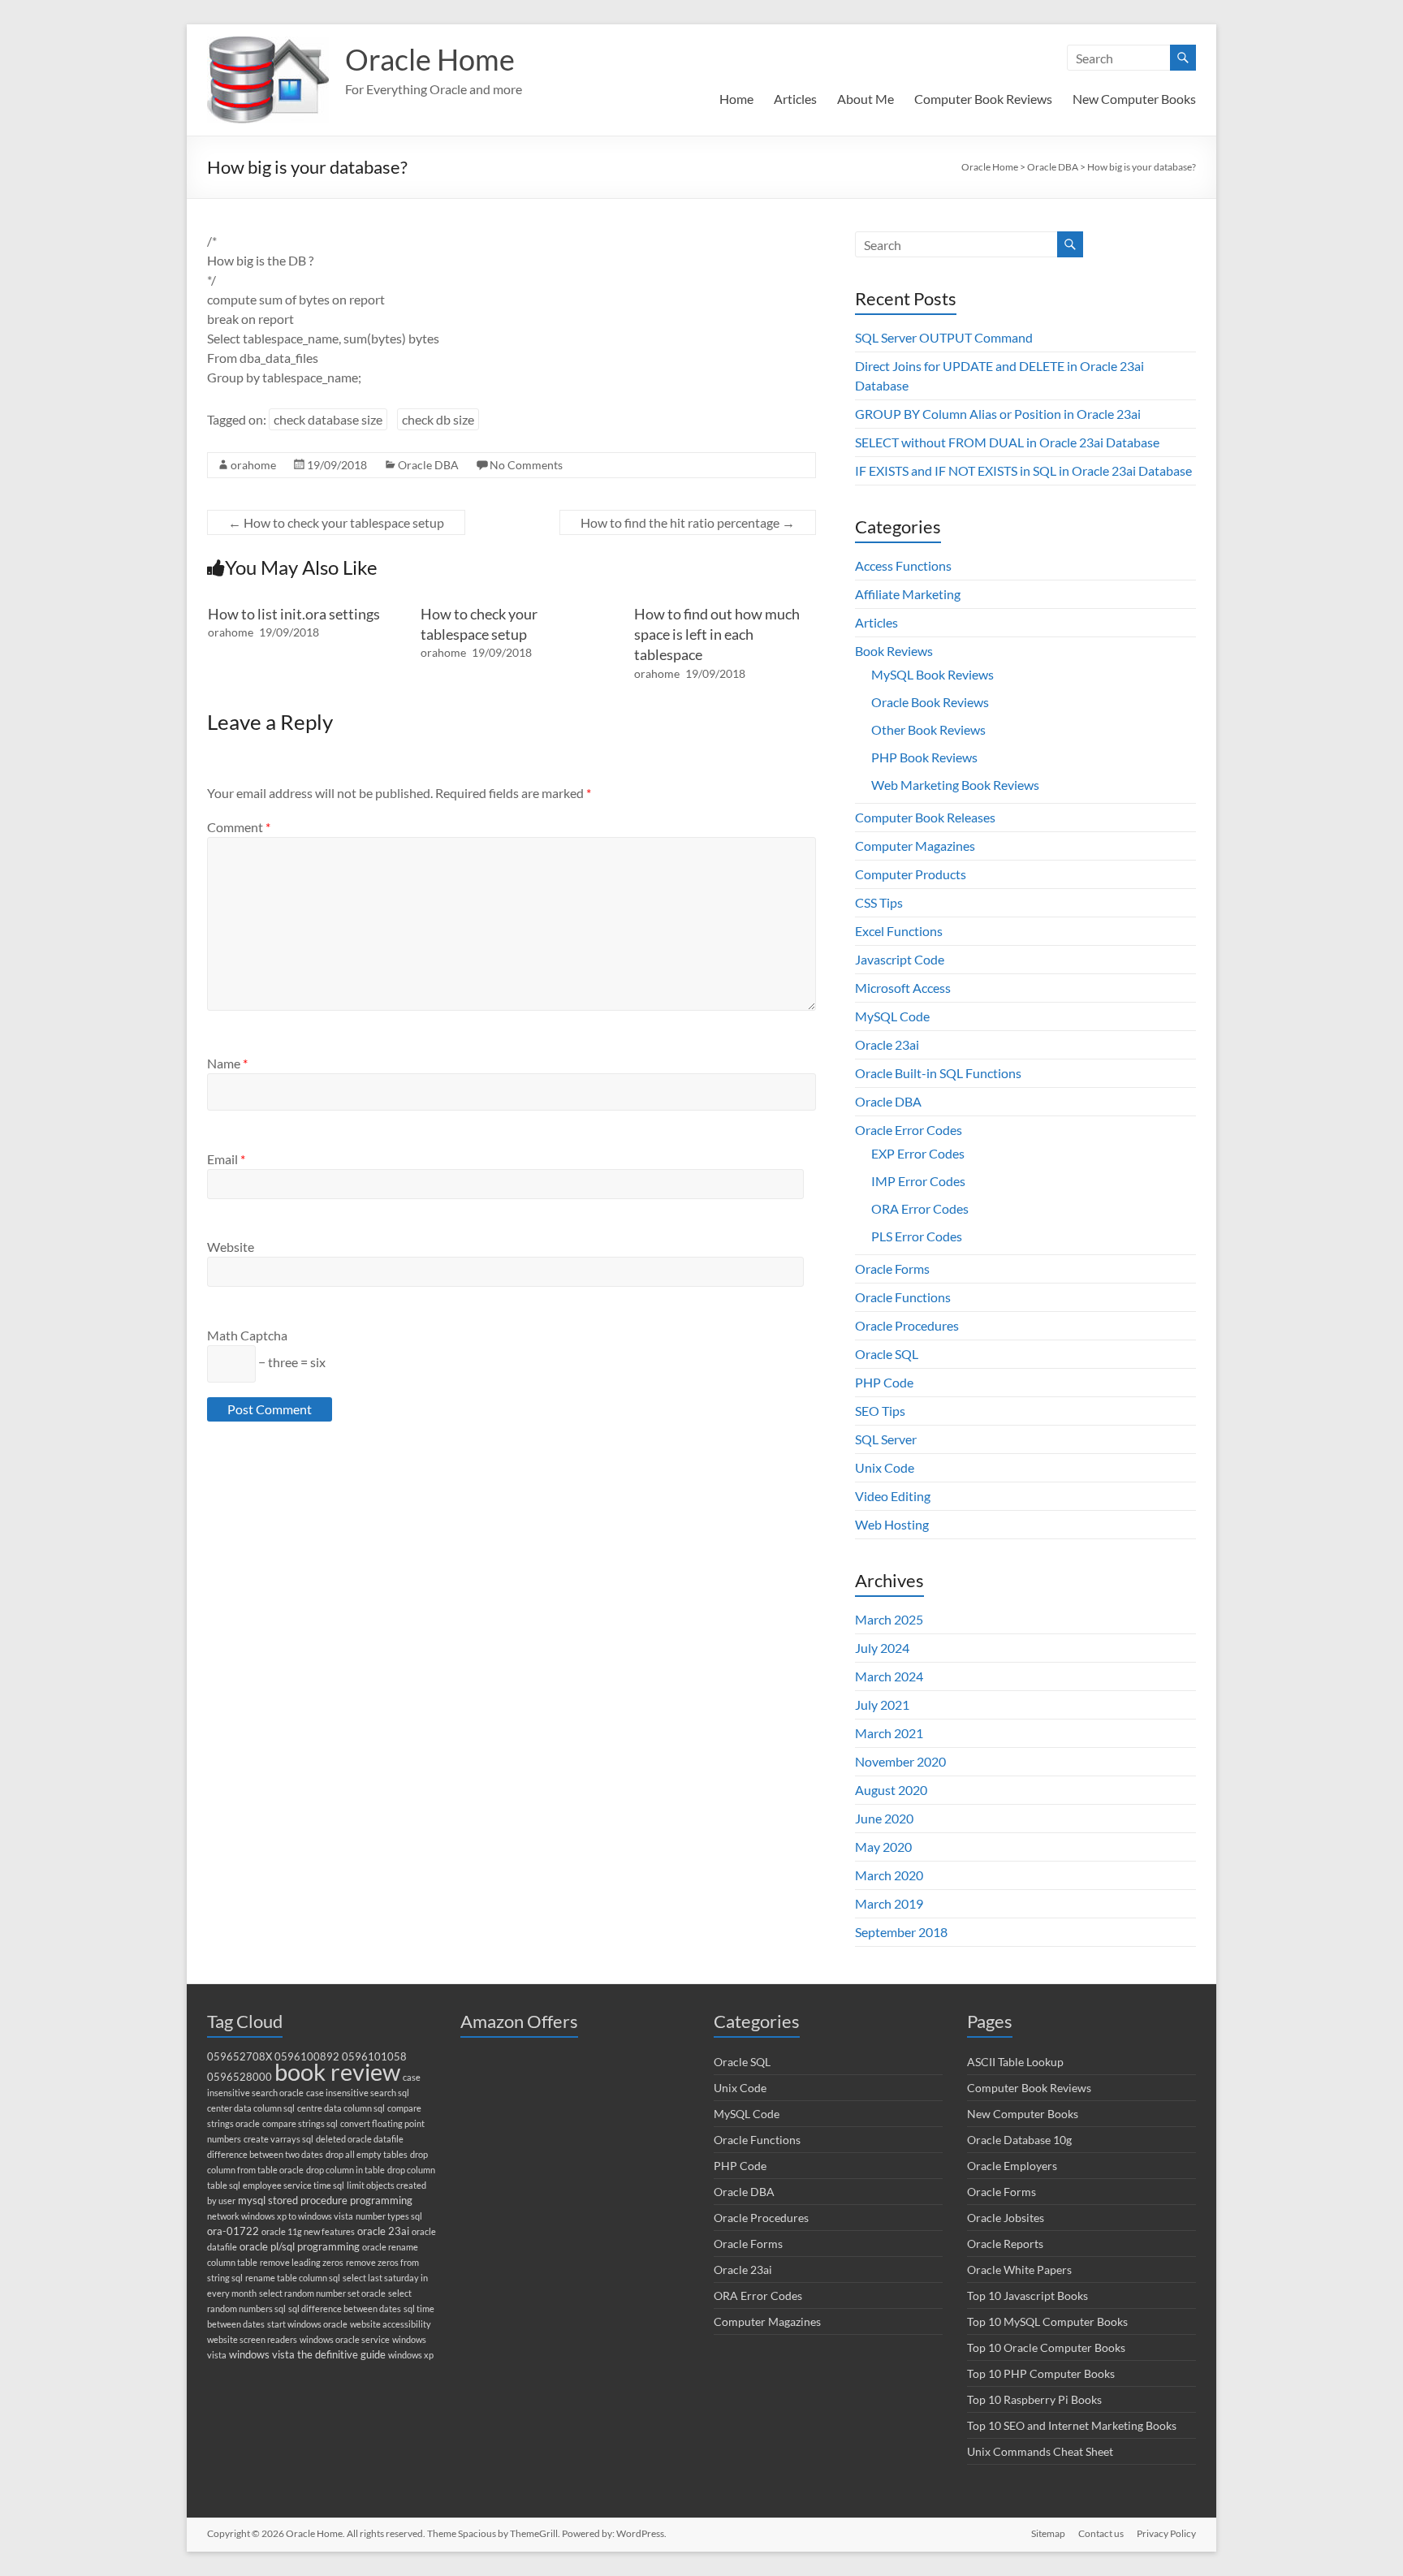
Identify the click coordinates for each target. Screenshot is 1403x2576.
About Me (866, 99)
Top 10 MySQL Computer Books (1047, 2321)
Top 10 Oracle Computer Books (1046, 2347)
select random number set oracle (322, 2293)
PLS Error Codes (917, 1236)
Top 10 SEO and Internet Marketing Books (1072, 2425)
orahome (253, 465)
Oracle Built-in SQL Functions (938, 1073)
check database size (328, 419)
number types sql (389, 2216)
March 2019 (889, 1903)
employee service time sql (294, 2185)
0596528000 (240, 2077)
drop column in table (345, 2170)
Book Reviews (894, 651)
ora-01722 (233, 2231)
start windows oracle (307, 2324)
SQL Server (886, 1439)
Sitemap (1048, 2533)
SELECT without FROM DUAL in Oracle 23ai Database (1007, 442)
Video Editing (893, 1496)
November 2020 (900, 1761)
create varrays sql (278, 2139)
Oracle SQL (887, 1354)
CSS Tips (879, 902)
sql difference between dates (345, 2308)
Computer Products (911, 874)
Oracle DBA (428, 465)
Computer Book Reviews (983, 99)
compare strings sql (300, 2123)
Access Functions (903, 565)
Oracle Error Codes (909, 1130)
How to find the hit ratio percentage (688, 522)
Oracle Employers (1012, 2166)
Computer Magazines (915, 846)
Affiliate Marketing (908, 594)
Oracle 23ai (887, 1044)
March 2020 (889, 1875)
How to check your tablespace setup (336, 522)
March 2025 (889, 1619)
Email (226, 1159)
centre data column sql (341, 2108)
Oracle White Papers (1019, 2270)
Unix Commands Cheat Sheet (1040, 2451)
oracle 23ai (383, 2231)
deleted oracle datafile (360, 2139)
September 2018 (901, 1932)
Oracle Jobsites (1006, 2218)
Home (736, 99)
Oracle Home (430, 59)
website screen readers (252, 2339)
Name (227, 1063)
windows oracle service (345, 2339)
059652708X (240, 2057)
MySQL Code (892, 1016)
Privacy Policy (1166, 2533)
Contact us (1101, 2533)
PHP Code (884, 1382)
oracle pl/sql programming (300, 2247)
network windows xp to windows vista (280, 2216)
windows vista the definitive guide (307, 2355)
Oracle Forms (892, 1269)
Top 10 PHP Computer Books (1041, 2373)
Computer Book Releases (925, 817)
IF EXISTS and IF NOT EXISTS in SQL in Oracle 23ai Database (1023, 470)
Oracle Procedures (907, 1325)
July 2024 (882, 1648)
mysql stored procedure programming (325, 2201)
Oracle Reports (1005, 2244)
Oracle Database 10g (1019, 2140)
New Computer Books (1134, 99)
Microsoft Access (903, 988)
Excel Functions (899, 931)
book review (337, 2071)
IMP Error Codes (918, 1181)
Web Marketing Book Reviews (955, 785)
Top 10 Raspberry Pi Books (1034, 2399)
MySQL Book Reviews (932, 674)
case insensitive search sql (358, 2093)
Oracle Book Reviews (930, 702)
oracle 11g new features (308, 2231)
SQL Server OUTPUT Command (944, 337)
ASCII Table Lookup (1015, 2062)
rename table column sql (293, 2278)
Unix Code (885, 1467)
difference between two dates (265, 2154)
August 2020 (891, 1790)
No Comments (526, 465)
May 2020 (883, 1847)
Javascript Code (900, 959)
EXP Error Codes (918, 1153)
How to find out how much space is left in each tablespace (717, 634)
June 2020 (884, 1818)
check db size (438, 419)
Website (231, 1247)
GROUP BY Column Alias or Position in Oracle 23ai (998, 414)
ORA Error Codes (920, 1208)
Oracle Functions (903, 1297)
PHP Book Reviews (924, 757)
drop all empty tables (367, 2154)
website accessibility (391, 2324)
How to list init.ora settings (294, 614)
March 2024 (889, 1676)
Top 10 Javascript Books (1027, 2296)
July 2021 (882, 1704)
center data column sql (251, 2108)
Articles (795, 99)
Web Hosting (892, 1524)
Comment (239, 827)
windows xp (411, 2355)
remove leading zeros (302, 2262)
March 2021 (889, 1733)
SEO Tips (880, 1411)
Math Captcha (247, 1335)
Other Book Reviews (928, 729)
